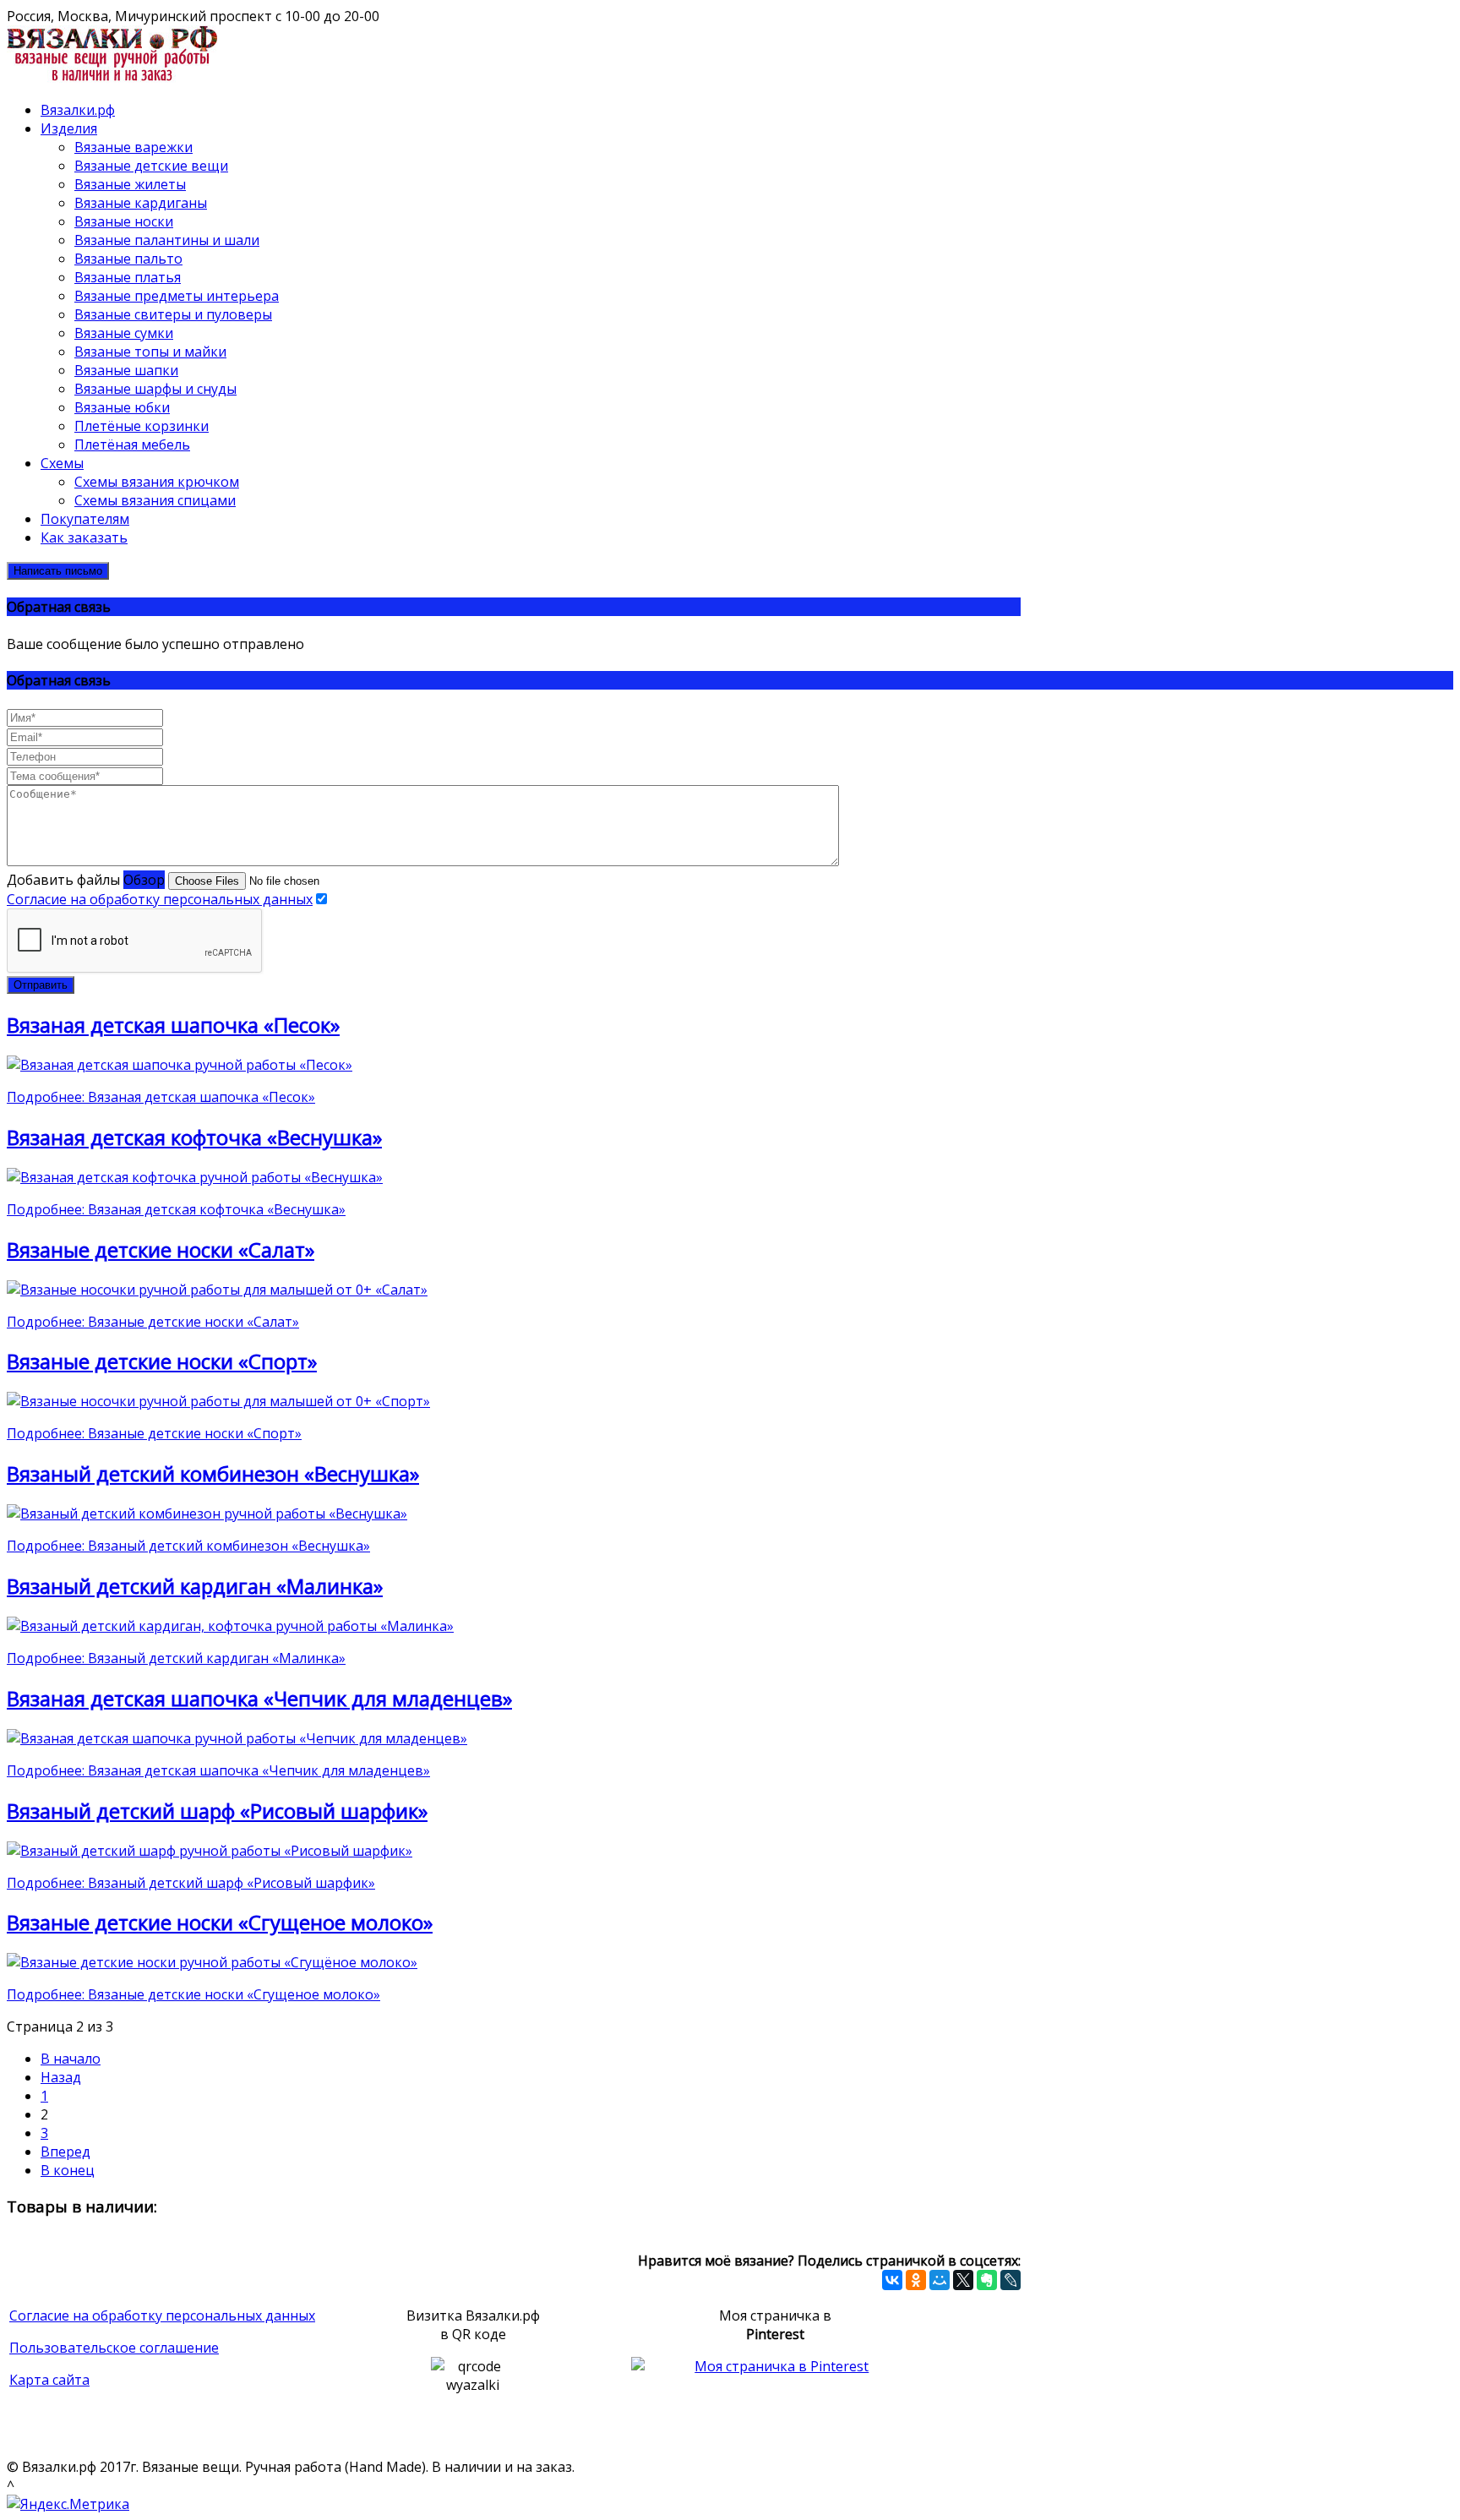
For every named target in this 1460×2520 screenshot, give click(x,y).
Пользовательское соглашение (114, 2348)
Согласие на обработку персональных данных (160, 899)
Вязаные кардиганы (141, 203)
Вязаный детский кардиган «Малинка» (195, 1586)
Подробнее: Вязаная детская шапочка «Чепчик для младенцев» (218, 1770)
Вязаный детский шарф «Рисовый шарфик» (217, 1811)
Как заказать (84, 537)
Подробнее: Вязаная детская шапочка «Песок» (161, 1097)
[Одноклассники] (916, 2280)
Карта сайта (49, 2380)
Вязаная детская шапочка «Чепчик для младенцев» (259, 1698)
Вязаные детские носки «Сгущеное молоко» (220, 1922)
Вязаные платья (128, 277)
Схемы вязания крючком (157, 482)
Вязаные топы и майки (150, 352)
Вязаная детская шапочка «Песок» (173, 1025)
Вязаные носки (124, 221)
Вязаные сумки (124, 333)
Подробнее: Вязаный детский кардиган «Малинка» (176, 1658)
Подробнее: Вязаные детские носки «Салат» (153, 1322)
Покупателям (85, 519)
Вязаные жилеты (130, 184)
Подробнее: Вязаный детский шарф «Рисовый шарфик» (191, 1883)
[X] (963, 2280)
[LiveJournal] (1011, 2280)
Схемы (62, 463)
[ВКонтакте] (892, 2280)
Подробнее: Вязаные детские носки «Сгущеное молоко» (193, 1994)
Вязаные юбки (122, 407)
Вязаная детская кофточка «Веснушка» (194, 1137)
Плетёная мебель (132, 445)
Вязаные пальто (128, 259)
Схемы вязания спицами (155, 500)
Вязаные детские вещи (151, 166)
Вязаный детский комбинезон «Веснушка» (213, 1473)
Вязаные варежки (133, 147)
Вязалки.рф (78, 110)
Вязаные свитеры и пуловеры (173, 314)
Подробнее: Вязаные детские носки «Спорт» (154, 1433)
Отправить (41, 985)
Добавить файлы (63, 880)
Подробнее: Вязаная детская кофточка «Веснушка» (176, 1209)
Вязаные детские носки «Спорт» (162, 1361)
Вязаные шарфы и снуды (155, 389)
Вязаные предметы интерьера (177, 296)
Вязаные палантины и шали (167, 240)
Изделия (69, 128)
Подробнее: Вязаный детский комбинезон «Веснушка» (188, 1546)
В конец (68, 2170)
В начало (71, 2059)
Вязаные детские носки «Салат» (161, 1249)
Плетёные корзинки (142, 426)
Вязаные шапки (126, 370)
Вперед (65, 2152)
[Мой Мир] (940, 2280)
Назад (61, 2077)
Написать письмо (58, 571)
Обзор (144, 880)
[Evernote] (987, 2280)
